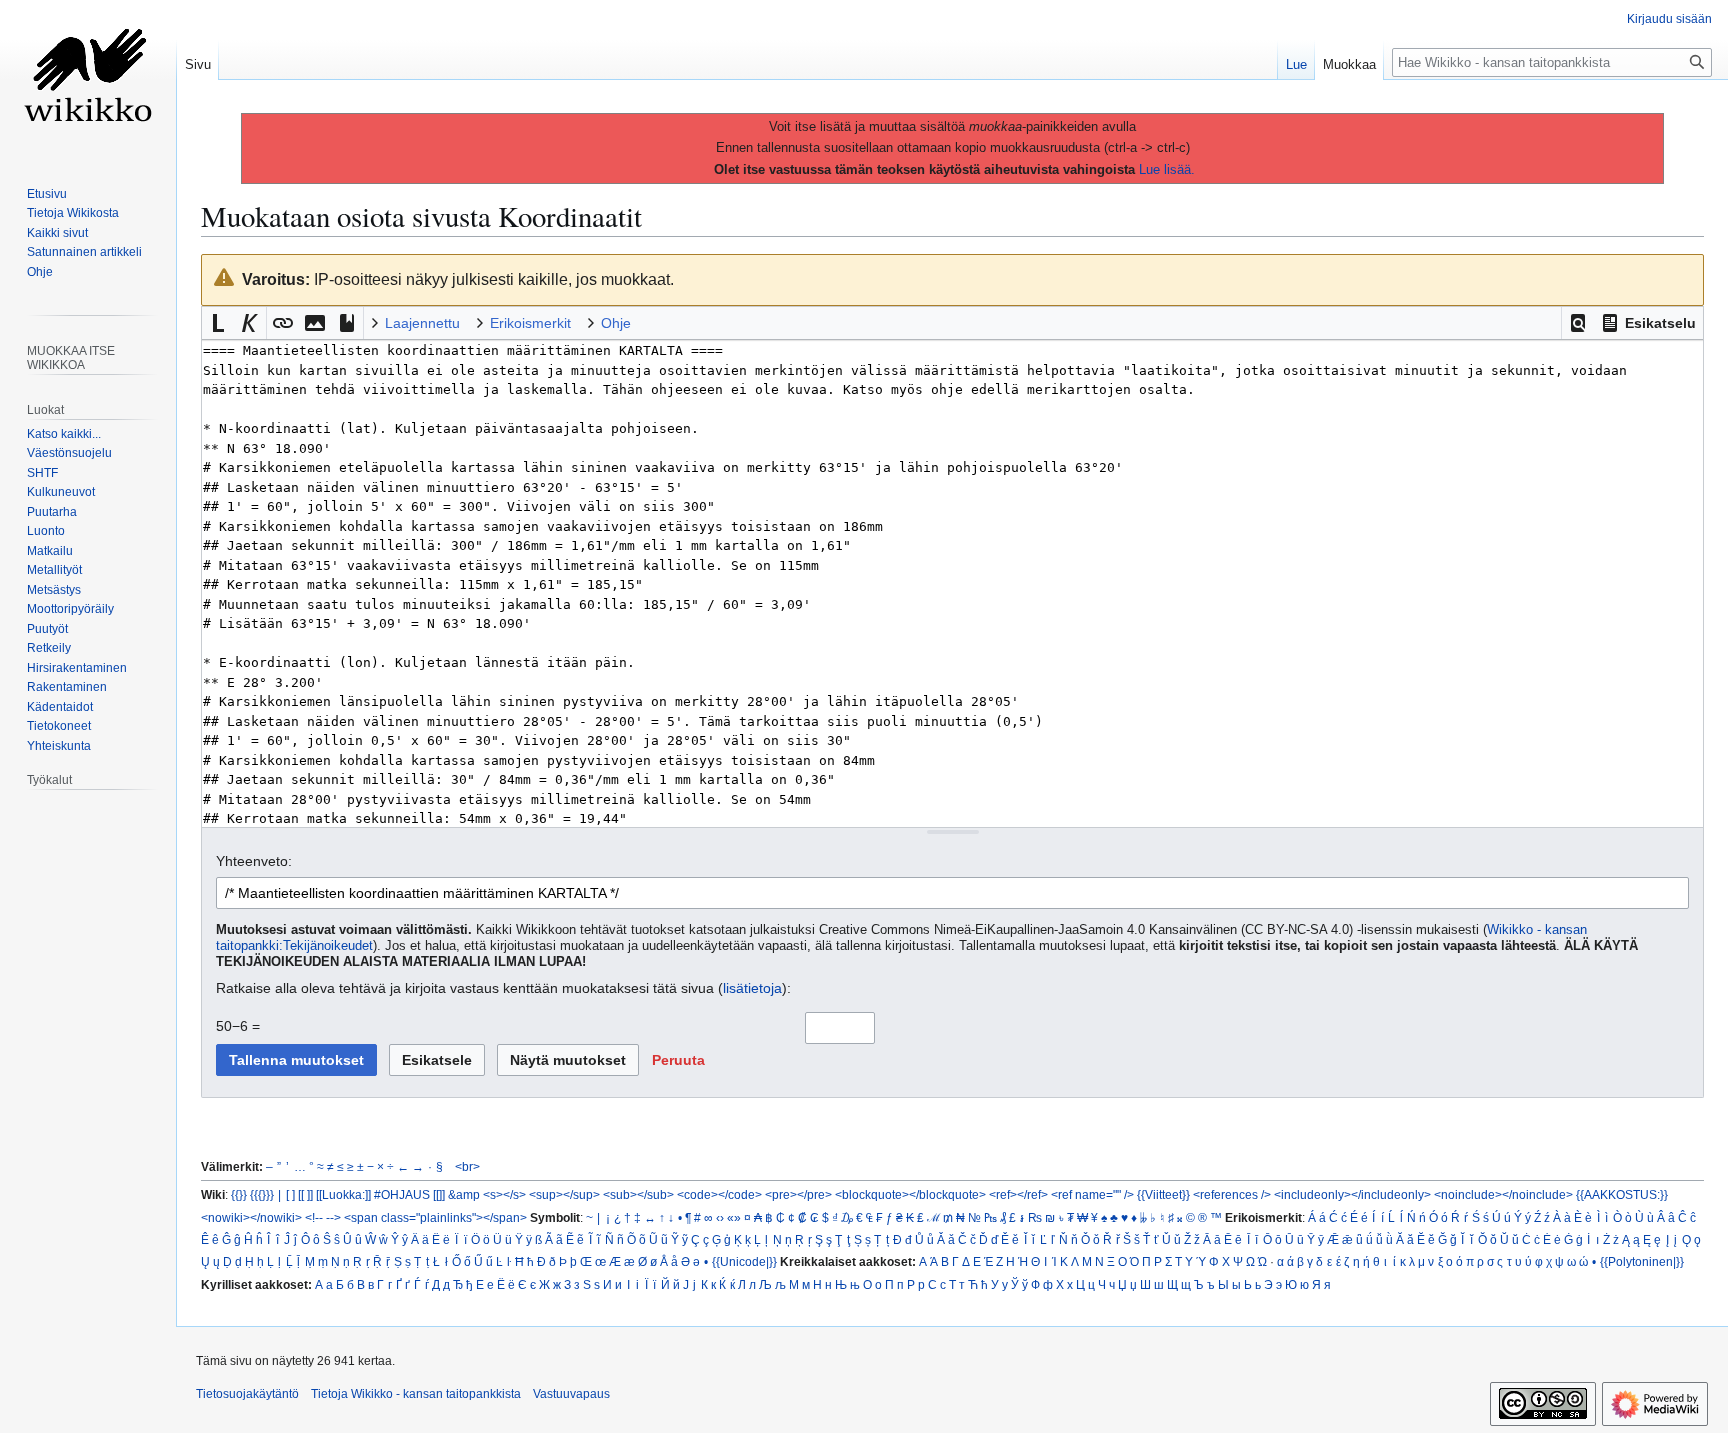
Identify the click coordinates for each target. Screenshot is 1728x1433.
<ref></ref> (1018, 1194)
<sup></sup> (564, 1194)
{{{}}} (262, 1194)
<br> (467, 1166)
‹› (720, 1217)
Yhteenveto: (254, 861)
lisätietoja (752, 988)
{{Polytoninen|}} (1642, 1261)
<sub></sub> (638, 1194)
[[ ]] (305, 1194)
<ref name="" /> (1092, 1194)
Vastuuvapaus (571, 1394)
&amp (464, 1194)
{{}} (239, 1194)
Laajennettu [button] (422, 323)
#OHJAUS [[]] (409, 1194)
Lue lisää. (1167, 169)
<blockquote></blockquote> (910, 1194)
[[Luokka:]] (343, 1194)
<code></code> (719, 1194)
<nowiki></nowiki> (251, 1217)
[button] (1578, 323)
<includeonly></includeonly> (1352, 1194)
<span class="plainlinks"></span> (435, 1217)
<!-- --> (323, 1217)
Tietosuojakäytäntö (247, 1394)
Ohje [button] (616, 323)
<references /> (1232, 1194)
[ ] (290, 1194)
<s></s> (504, 1194)
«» (734, 1217)
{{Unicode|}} (744, 1261)
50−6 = (238, 1026)
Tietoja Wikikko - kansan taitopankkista (416, 1394)
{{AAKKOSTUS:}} (1622, 1194)
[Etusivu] (88, 80)
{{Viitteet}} (1163, 1194)
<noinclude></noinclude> (1503, 1194)
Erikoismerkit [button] (530, 323)
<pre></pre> (798, 1194)
